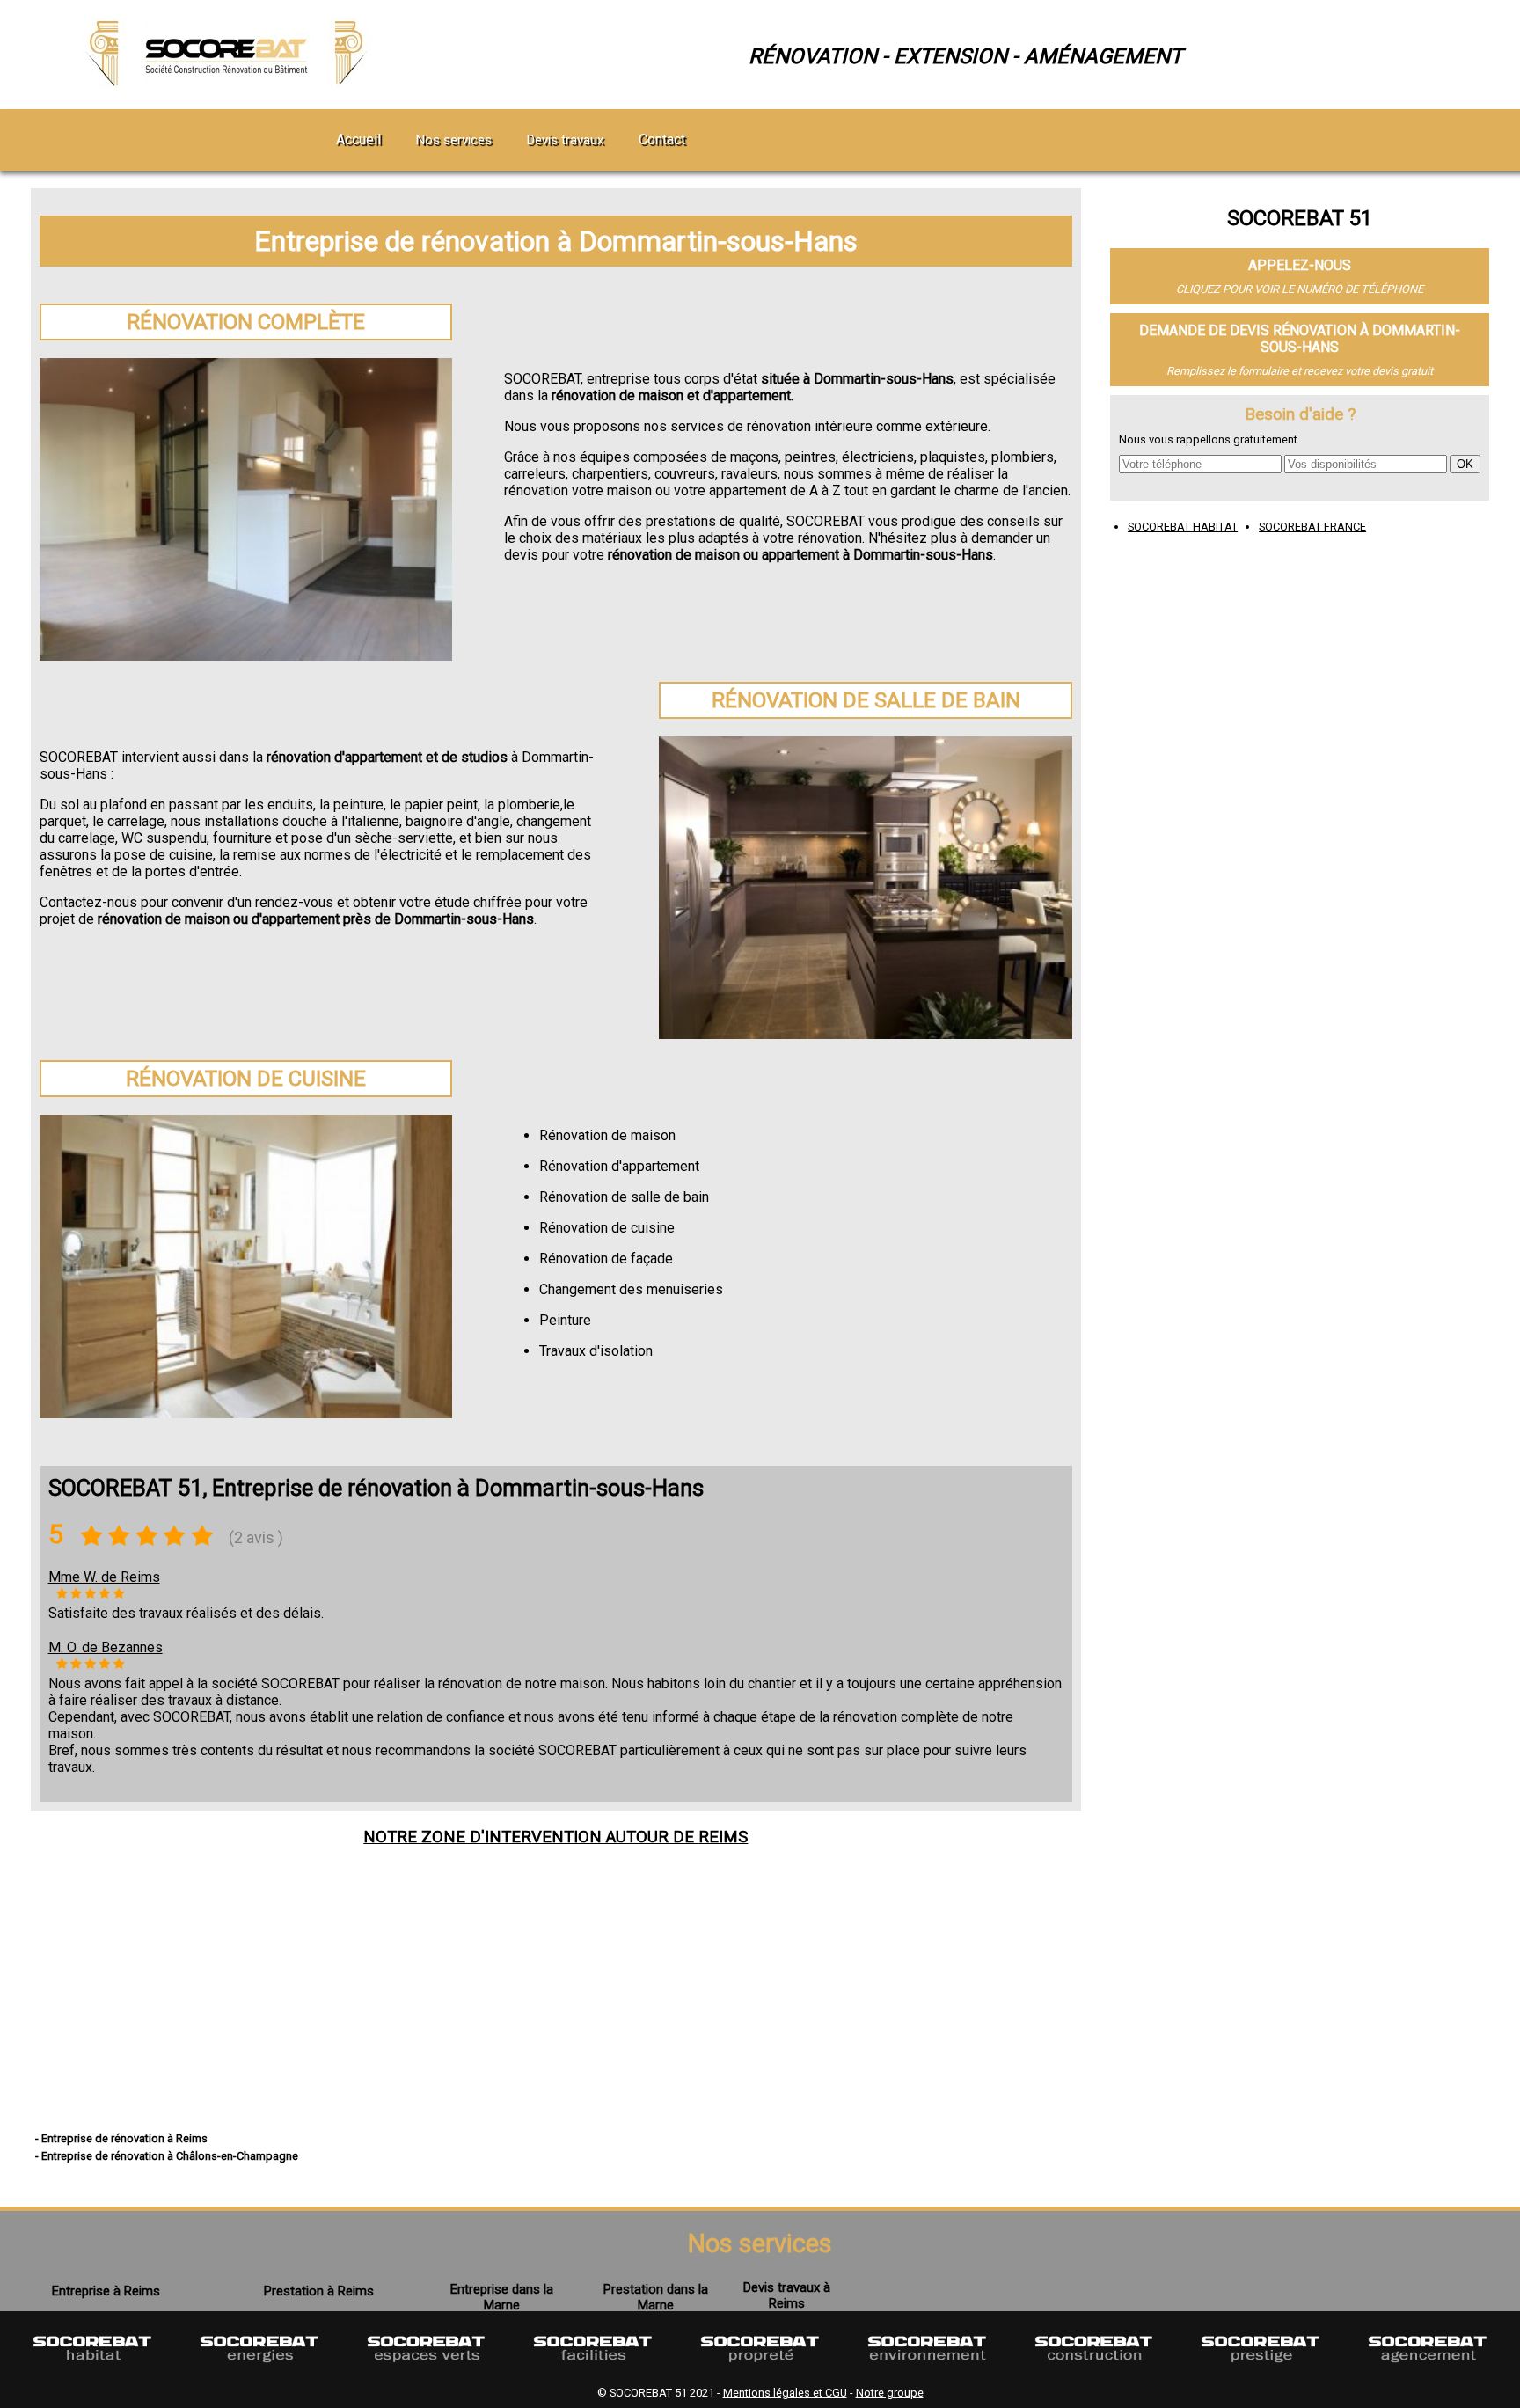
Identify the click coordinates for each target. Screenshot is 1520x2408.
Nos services (454, 140)
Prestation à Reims (319, 2291)
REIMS (723, 1837)
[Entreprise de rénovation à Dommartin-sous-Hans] (230, 83)
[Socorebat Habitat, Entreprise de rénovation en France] (92, 2371)
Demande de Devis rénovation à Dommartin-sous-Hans (1300, 339)
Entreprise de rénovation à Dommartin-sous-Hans (556, 241)
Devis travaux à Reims (787, 2295)
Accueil (358, 139)
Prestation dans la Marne (656, 2297)
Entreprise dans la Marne (502, 2297)
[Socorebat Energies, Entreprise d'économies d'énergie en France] (259, 2371)
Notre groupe (890, 2393)
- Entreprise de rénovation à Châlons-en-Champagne (167, 2156)
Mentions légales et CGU (785, 2393)
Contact (662, 139)
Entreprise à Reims (106, 2291)
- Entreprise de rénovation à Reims (121, 2138)
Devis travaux (565, 140)
